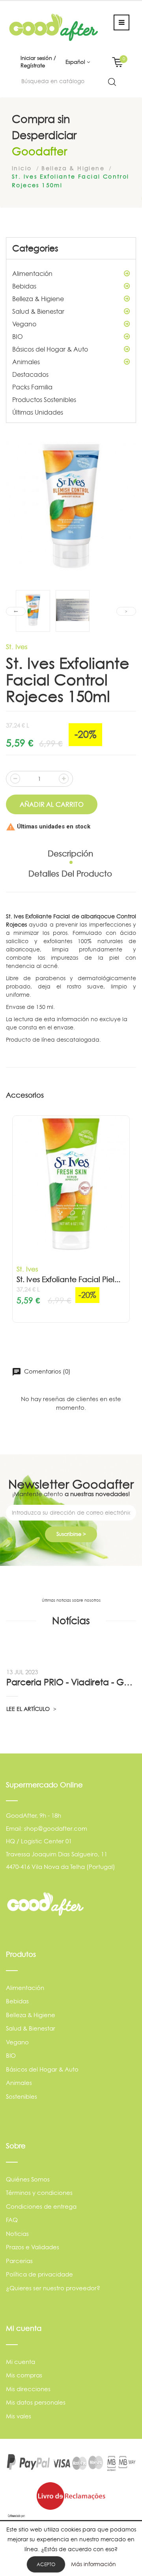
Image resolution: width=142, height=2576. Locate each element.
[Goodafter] (54, 27)
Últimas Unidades (38, 412)
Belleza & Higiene (38, 299)
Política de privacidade (39, 2274)
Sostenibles (21, 2097)
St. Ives (17, 647)
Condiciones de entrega (41, 2207)
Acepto (46, 2564)
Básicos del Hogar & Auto (50, 349)
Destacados (30, 374)
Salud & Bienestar (38, 311)
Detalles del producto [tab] (70, 874)
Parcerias (19, 2261)
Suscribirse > (71, 1534)
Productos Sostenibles (44, 400)
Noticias (17, 2234)
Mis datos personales (36, 2402)
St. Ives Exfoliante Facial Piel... (68, 1280)
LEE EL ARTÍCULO (29, 1709)
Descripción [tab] (70, 854)
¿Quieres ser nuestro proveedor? (53, 2288)
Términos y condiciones (39, 2193)
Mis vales (19, 2416)
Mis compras (24, 2375)
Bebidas (24, 286)
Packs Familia (32, 387)
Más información (93, 2564)
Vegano (24, 324)
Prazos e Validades (33, 2247)
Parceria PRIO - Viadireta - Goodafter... (71, 1682)
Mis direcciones (28, 2389)
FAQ (12, 2220)
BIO (18, 337)
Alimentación (32, 274)
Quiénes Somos (28, 2179)
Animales (26, 362)
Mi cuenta (21, 2362)
